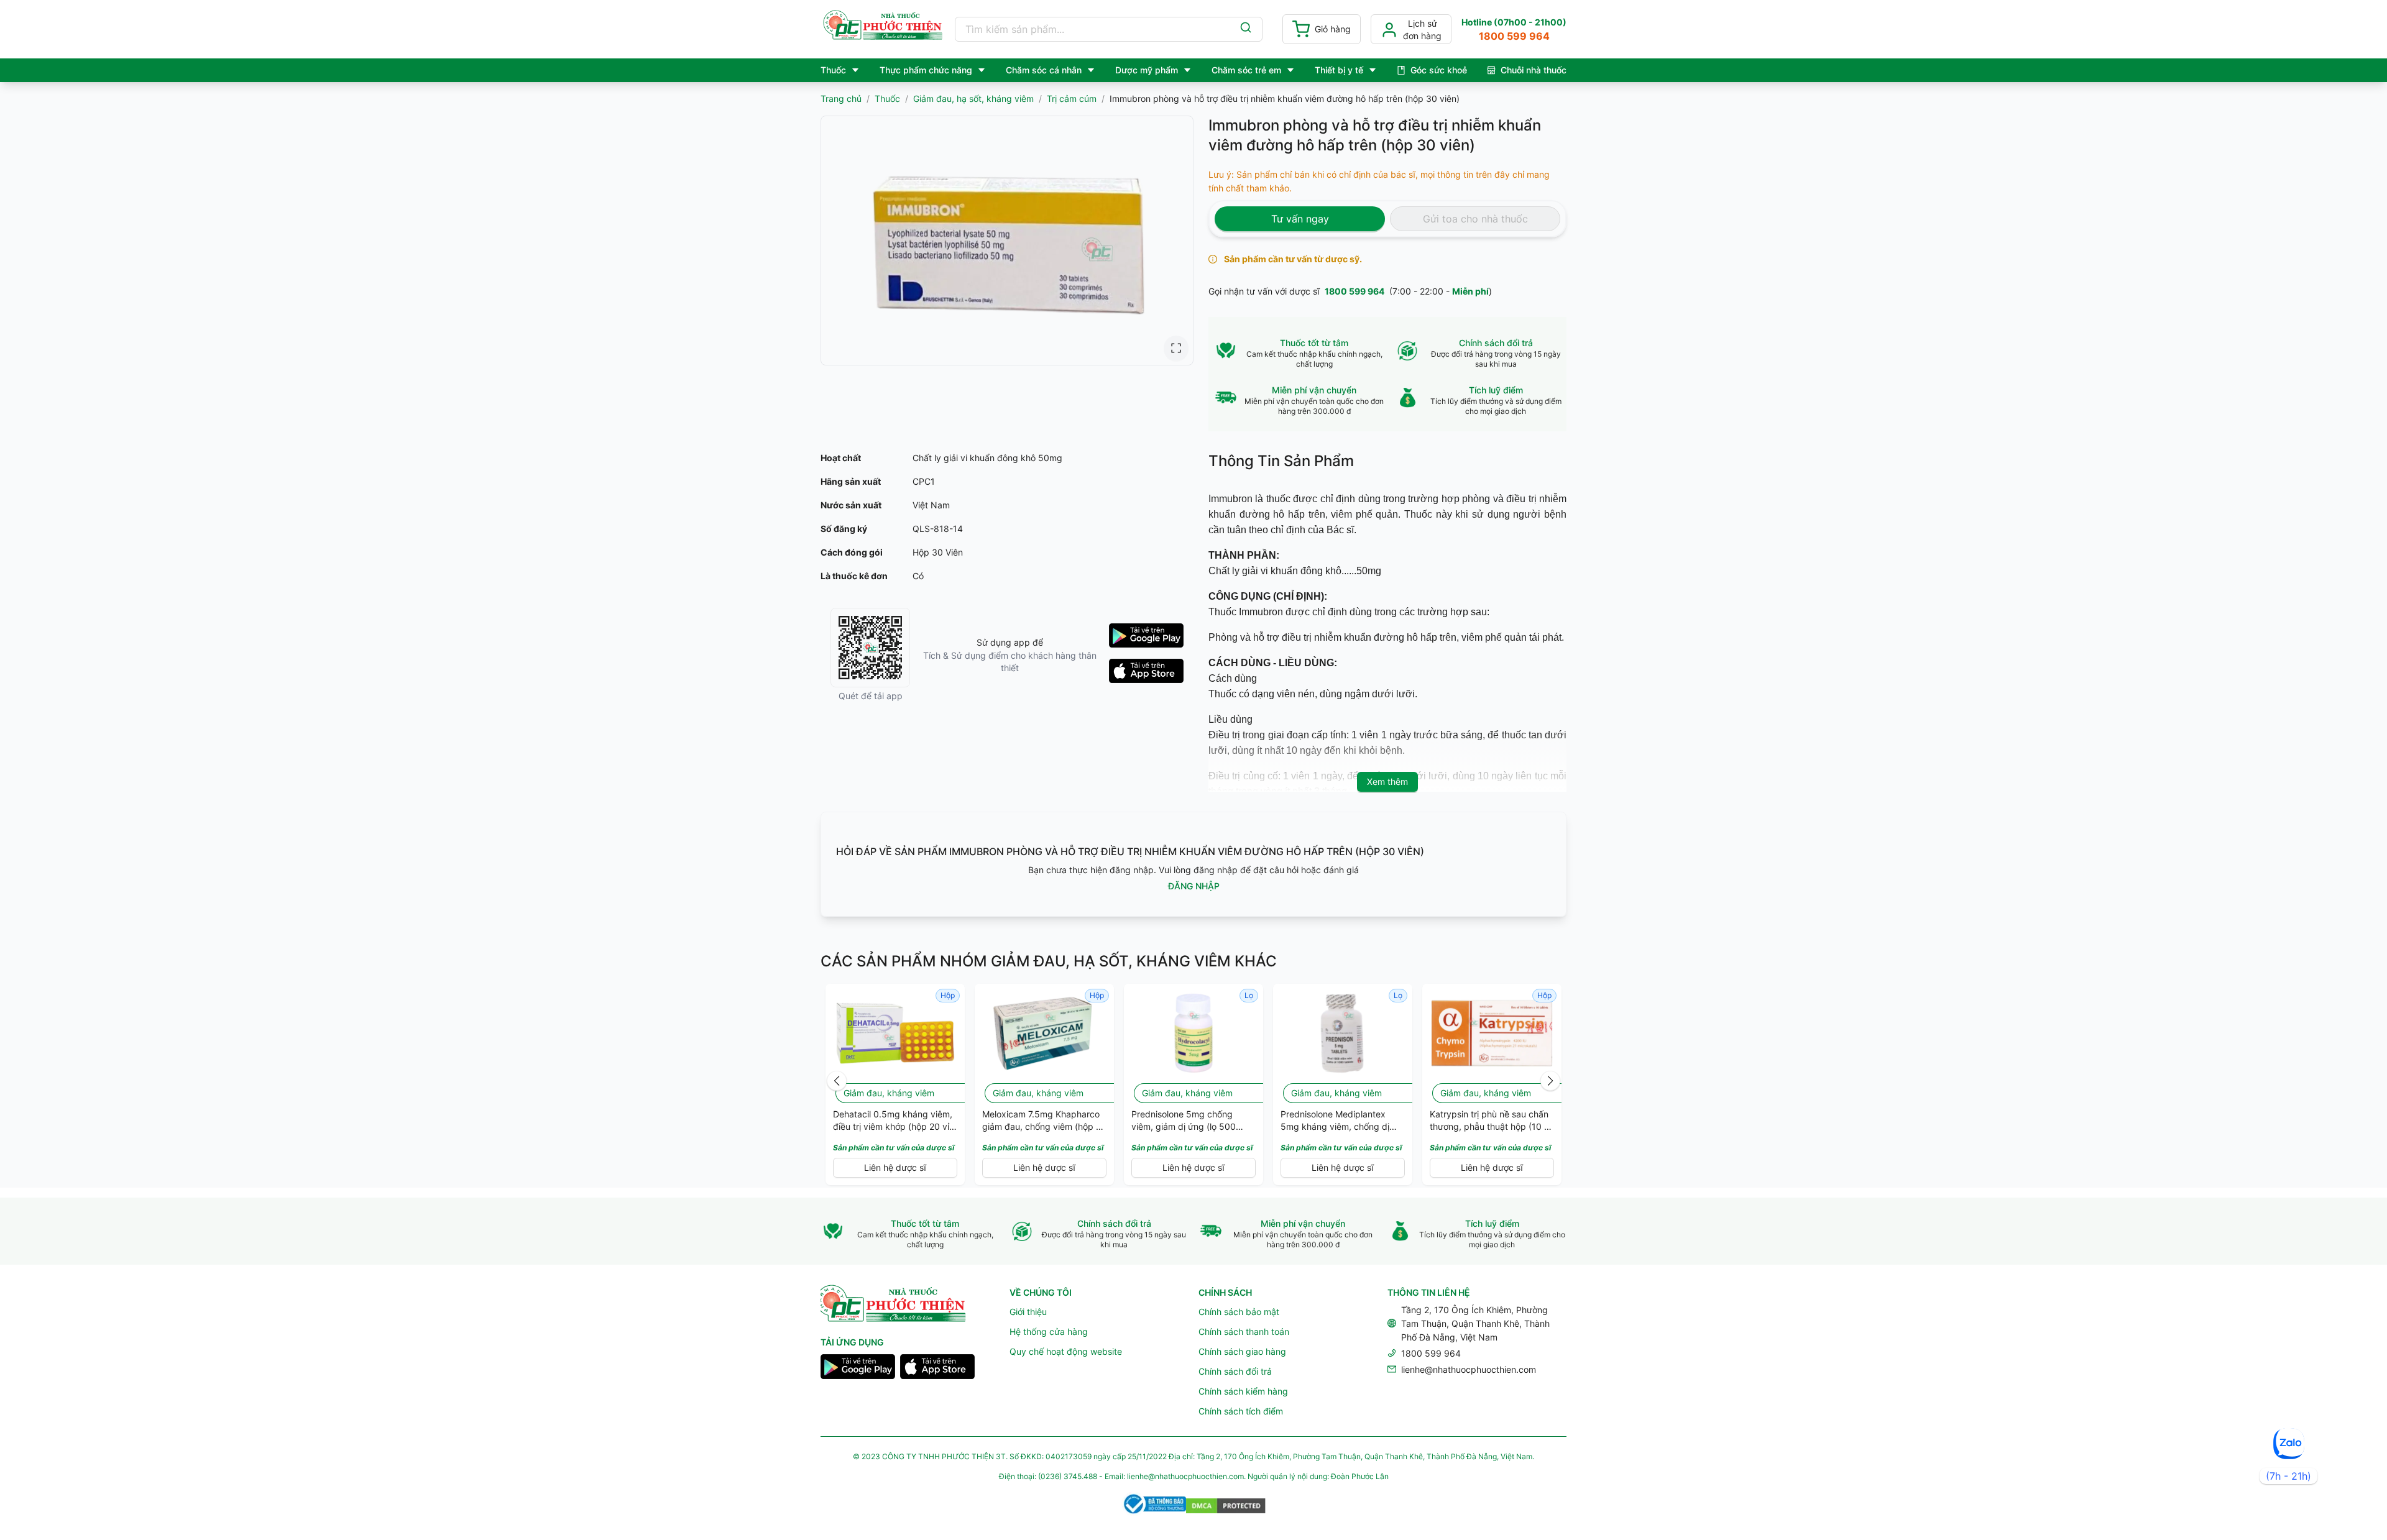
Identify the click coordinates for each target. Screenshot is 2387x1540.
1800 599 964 (1354, 291)
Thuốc (887, 99)
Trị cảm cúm (1072, 99)
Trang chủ (841, 99)
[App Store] (937, 1368)
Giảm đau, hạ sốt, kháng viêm (973, 99)
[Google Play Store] (858, 1368)
